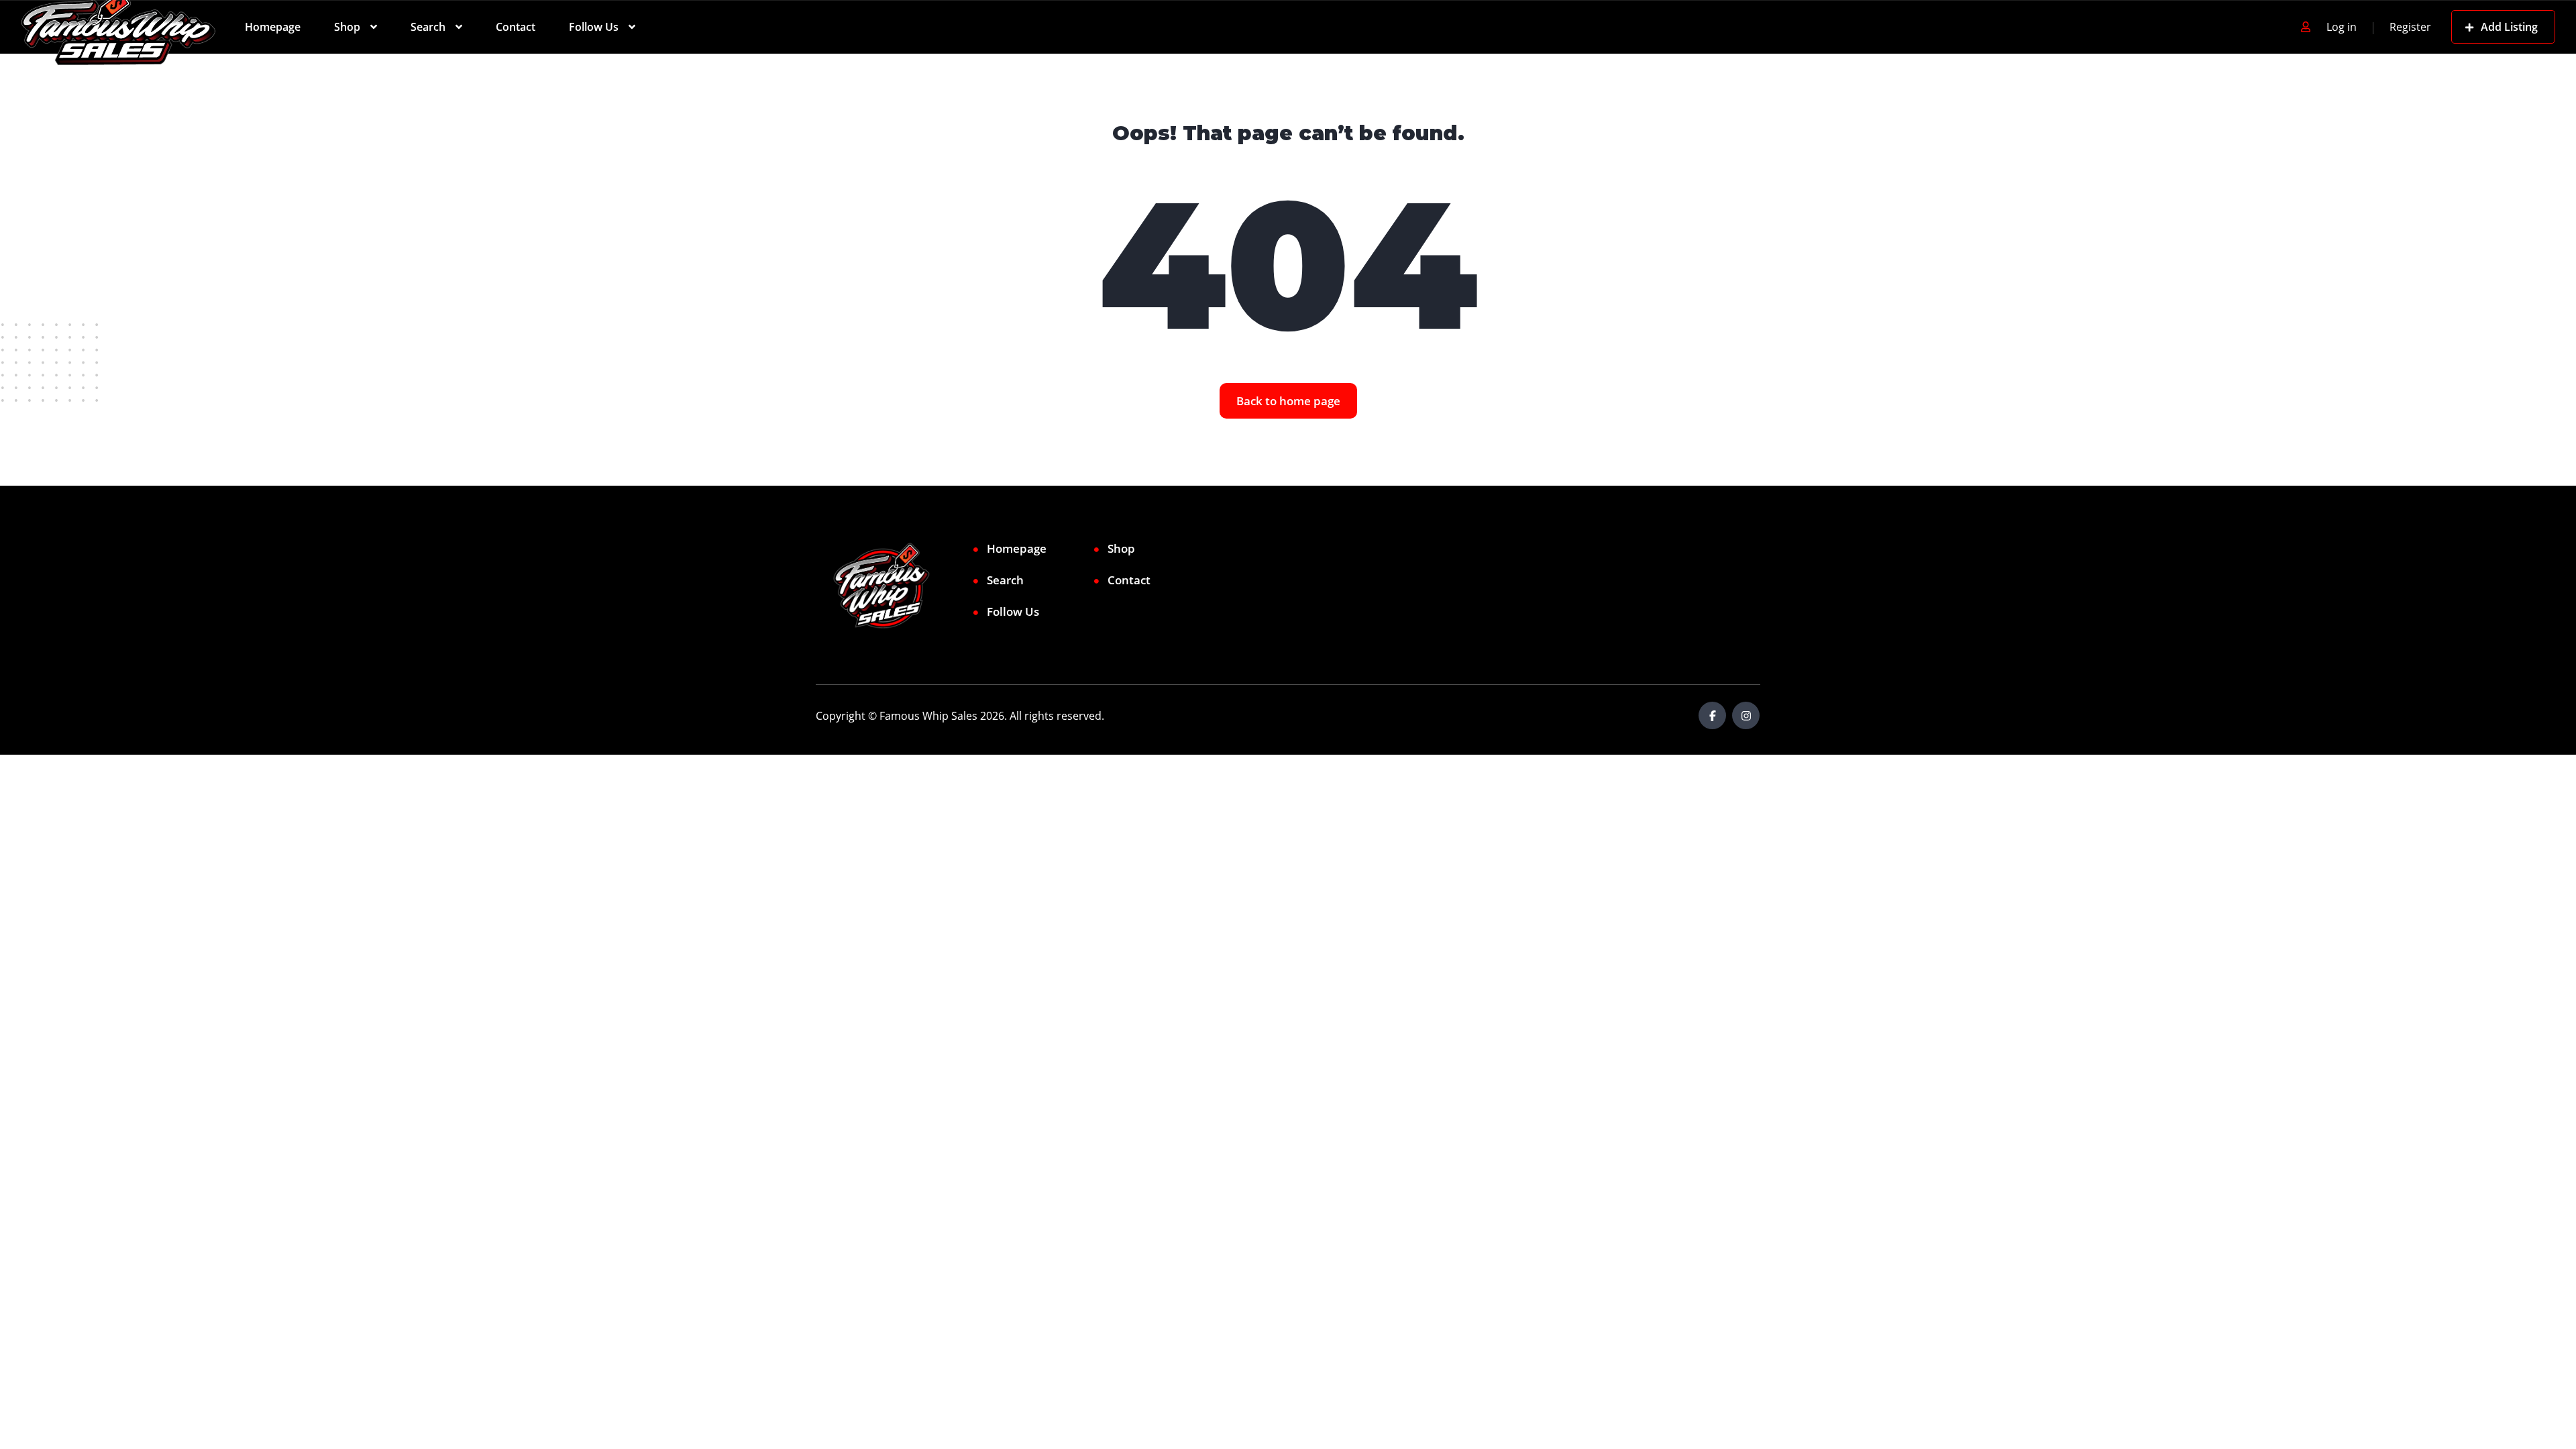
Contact (516, 27)
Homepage (273, 27)
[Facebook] (1712, 715)
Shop (347, 27)
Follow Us (594, 27)
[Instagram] (1746, 715)
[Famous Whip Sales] (118, 27)
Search (428, 27)
